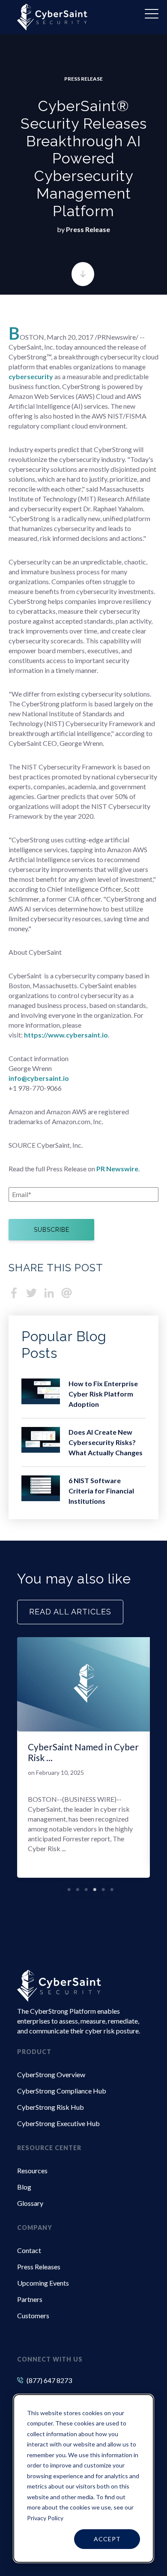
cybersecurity (31, 376)
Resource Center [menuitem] (49, 2148)
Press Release (83, 79)
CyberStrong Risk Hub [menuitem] (51, 2107)
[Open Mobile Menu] (152, 15)
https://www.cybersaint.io (66, 1035)
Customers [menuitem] (33, 2315)
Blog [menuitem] (24, 2187)
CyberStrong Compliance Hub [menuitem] (62, 2091)
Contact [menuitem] (29, 2250)
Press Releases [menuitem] (39, 2267)
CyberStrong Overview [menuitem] (51, 2074)
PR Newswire (117, 1169)
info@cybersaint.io (39, 1078)
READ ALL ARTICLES (70, 1612)
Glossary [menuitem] (30, 2203)
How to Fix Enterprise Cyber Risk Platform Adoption (103, 1394)
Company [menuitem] (35, 2228)
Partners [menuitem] (30, 2299)
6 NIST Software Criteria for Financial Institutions (101, 1491)
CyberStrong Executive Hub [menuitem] (58, 2123)
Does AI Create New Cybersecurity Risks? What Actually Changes (106, 1442)
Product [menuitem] (34, 2052)
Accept (107, 2539)
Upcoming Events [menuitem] (43, 2283)
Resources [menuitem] (32, 2170)
